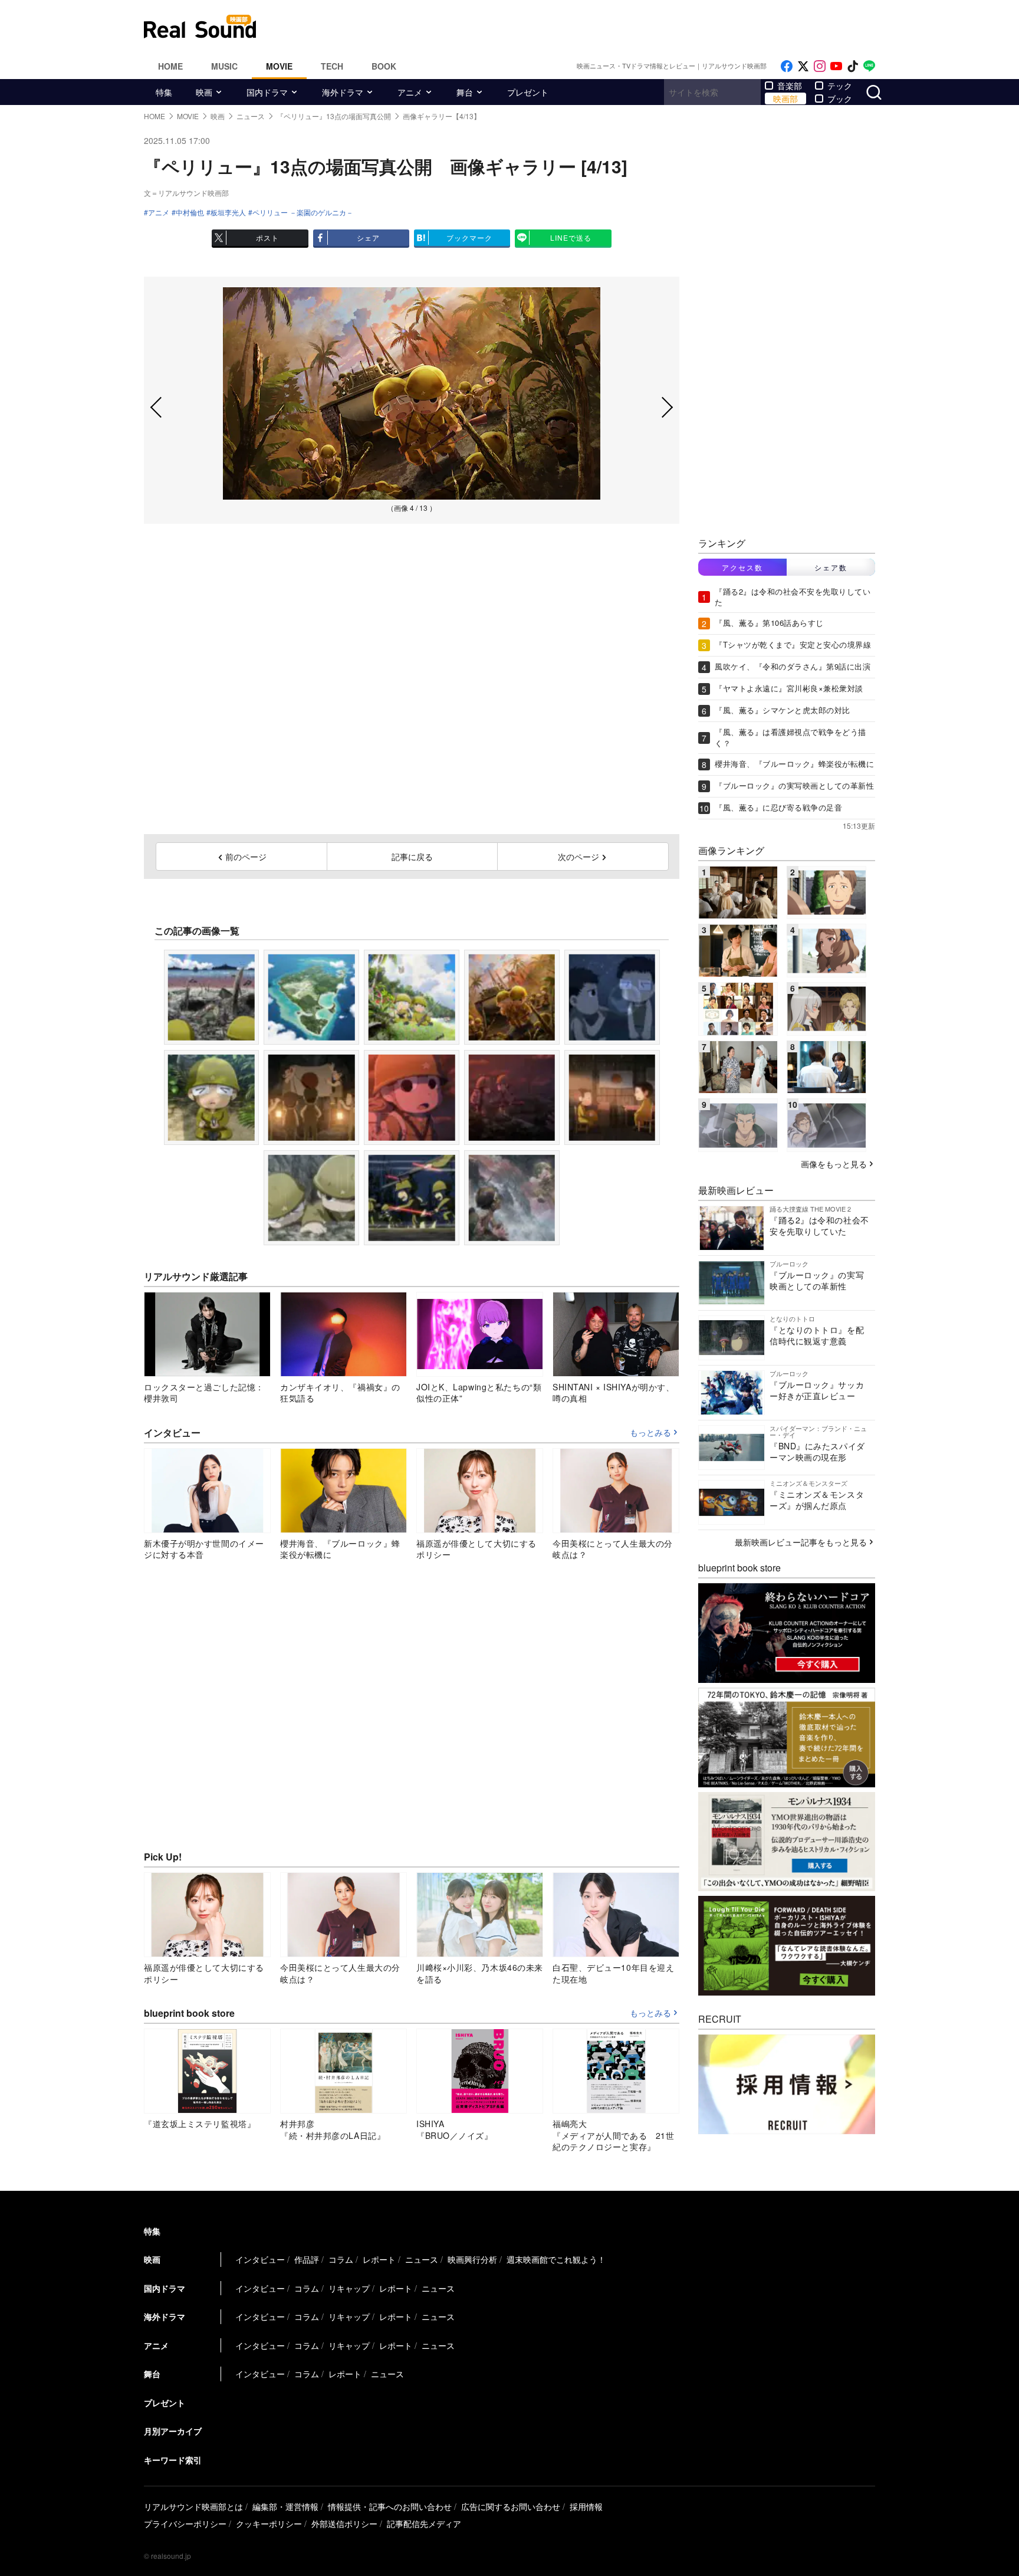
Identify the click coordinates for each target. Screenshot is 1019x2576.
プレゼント (528, 92)
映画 (204, 92)
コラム (341, 2259)
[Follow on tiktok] (853, 66)
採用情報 (586, 2506)
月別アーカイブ (173, 2431)
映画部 (785, 99)
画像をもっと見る (834, 1164)
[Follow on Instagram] (820, 66)
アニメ (410, 92)
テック (840, 86)
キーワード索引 (173, 2460)
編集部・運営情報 (285, 2506)
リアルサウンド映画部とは (193, 2506)
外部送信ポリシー (344, 2524)
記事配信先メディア (424, 2524)
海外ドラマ (343, 92)
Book (384, 66)
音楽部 (790, 86)
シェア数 (831, 567)
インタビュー (260, 2259)
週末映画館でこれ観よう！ (556, 2259)
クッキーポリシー (269, 2524)
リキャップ (349, 2288)
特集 (164, 92)
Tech (332, 66)
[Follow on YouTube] (836, 66)
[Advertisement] (589, 27)
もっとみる (650, 1433)
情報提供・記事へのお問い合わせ (390, 2506)
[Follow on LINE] (869, 66)
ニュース (422, 2259)
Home (170, 66)
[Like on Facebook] (787, 66)
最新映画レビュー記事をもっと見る (801, 1542)
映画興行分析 (472, 2259)
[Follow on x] (803, 66)
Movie (279, 66)
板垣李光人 (228, 212)
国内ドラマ (267, 92)
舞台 (465, 92)
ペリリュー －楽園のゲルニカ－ (303, 212)
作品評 (307, 2259)
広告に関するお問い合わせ (511, 2506)
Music (224, 66)
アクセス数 (742, 567)
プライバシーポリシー (185, 2524)
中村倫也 (190, 212)
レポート (379, 2259)
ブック (840, 99)
